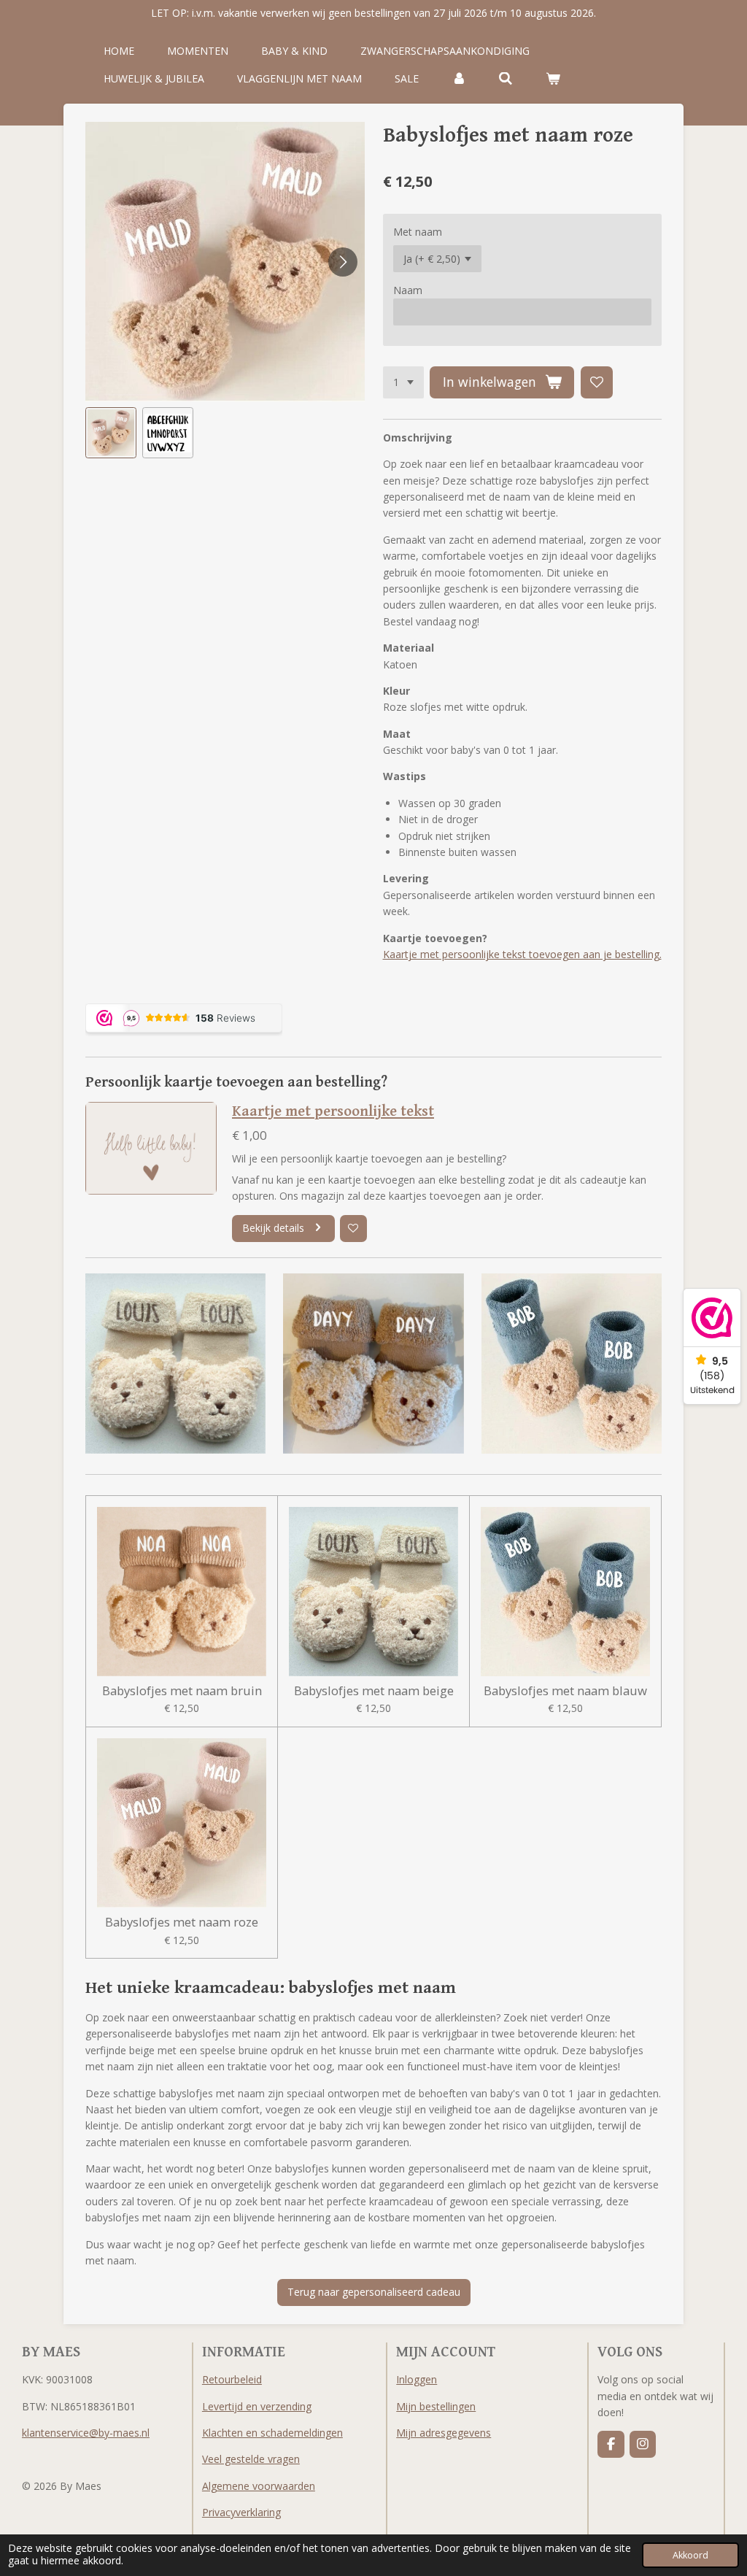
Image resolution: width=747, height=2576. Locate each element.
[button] (111, 433)
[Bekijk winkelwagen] (553, 79)
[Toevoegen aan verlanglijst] (597, 382)
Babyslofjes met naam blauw (565, 1691)
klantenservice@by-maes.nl (86, 2433)
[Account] (459, 79)
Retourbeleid (232, 2379)
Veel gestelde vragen (251, 2459)
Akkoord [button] (690, 2555)
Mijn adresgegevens (444, 2433)
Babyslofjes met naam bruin (182, 1691)
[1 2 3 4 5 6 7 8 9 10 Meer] (403, 382)
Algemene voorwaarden (259, 2486)
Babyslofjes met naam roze (182, 1922)
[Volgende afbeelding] (343, 262)
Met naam (418, 232)
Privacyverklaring (241, 2512)
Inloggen (417, 2379)
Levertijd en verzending (257, 2406)
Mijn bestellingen (436, 2406)
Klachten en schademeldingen (272, 2433)
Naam (408, 290)
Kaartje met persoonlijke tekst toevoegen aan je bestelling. (522, 954)
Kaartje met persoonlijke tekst (333, 1111)
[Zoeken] (506, 79)
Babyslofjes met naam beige (374, 1691)
